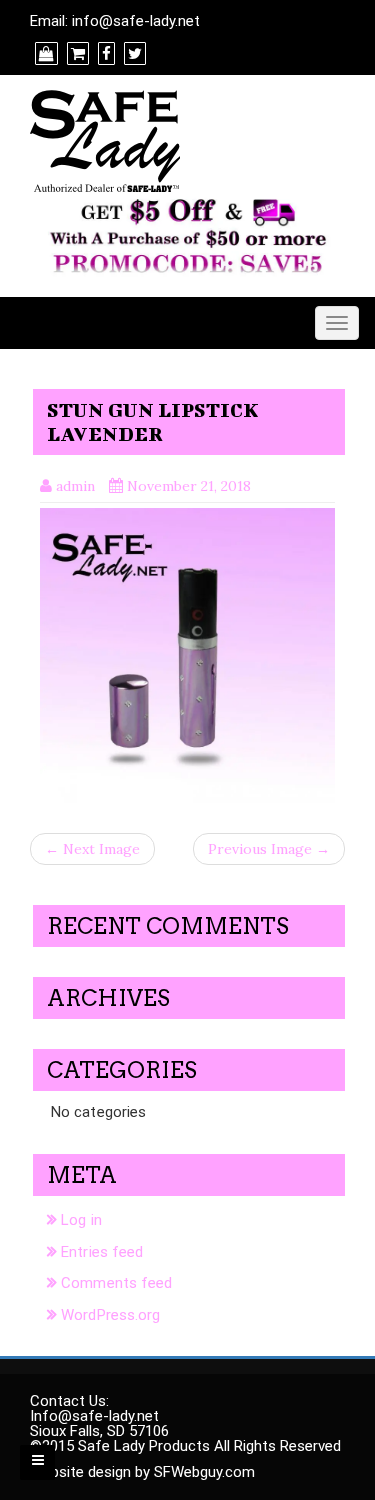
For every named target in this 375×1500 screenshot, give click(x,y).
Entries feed (102, 1252)
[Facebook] (104, 54)
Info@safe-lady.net (94, 1416)
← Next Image (92, 849)
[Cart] (75, 54)
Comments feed (116, 1283)
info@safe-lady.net (136, 21)
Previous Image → (269, 849)
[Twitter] (132, 54)
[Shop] (44, 54)
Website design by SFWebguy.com (142, 1472)
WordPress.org (110, 1315)
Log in (81, 1220)
